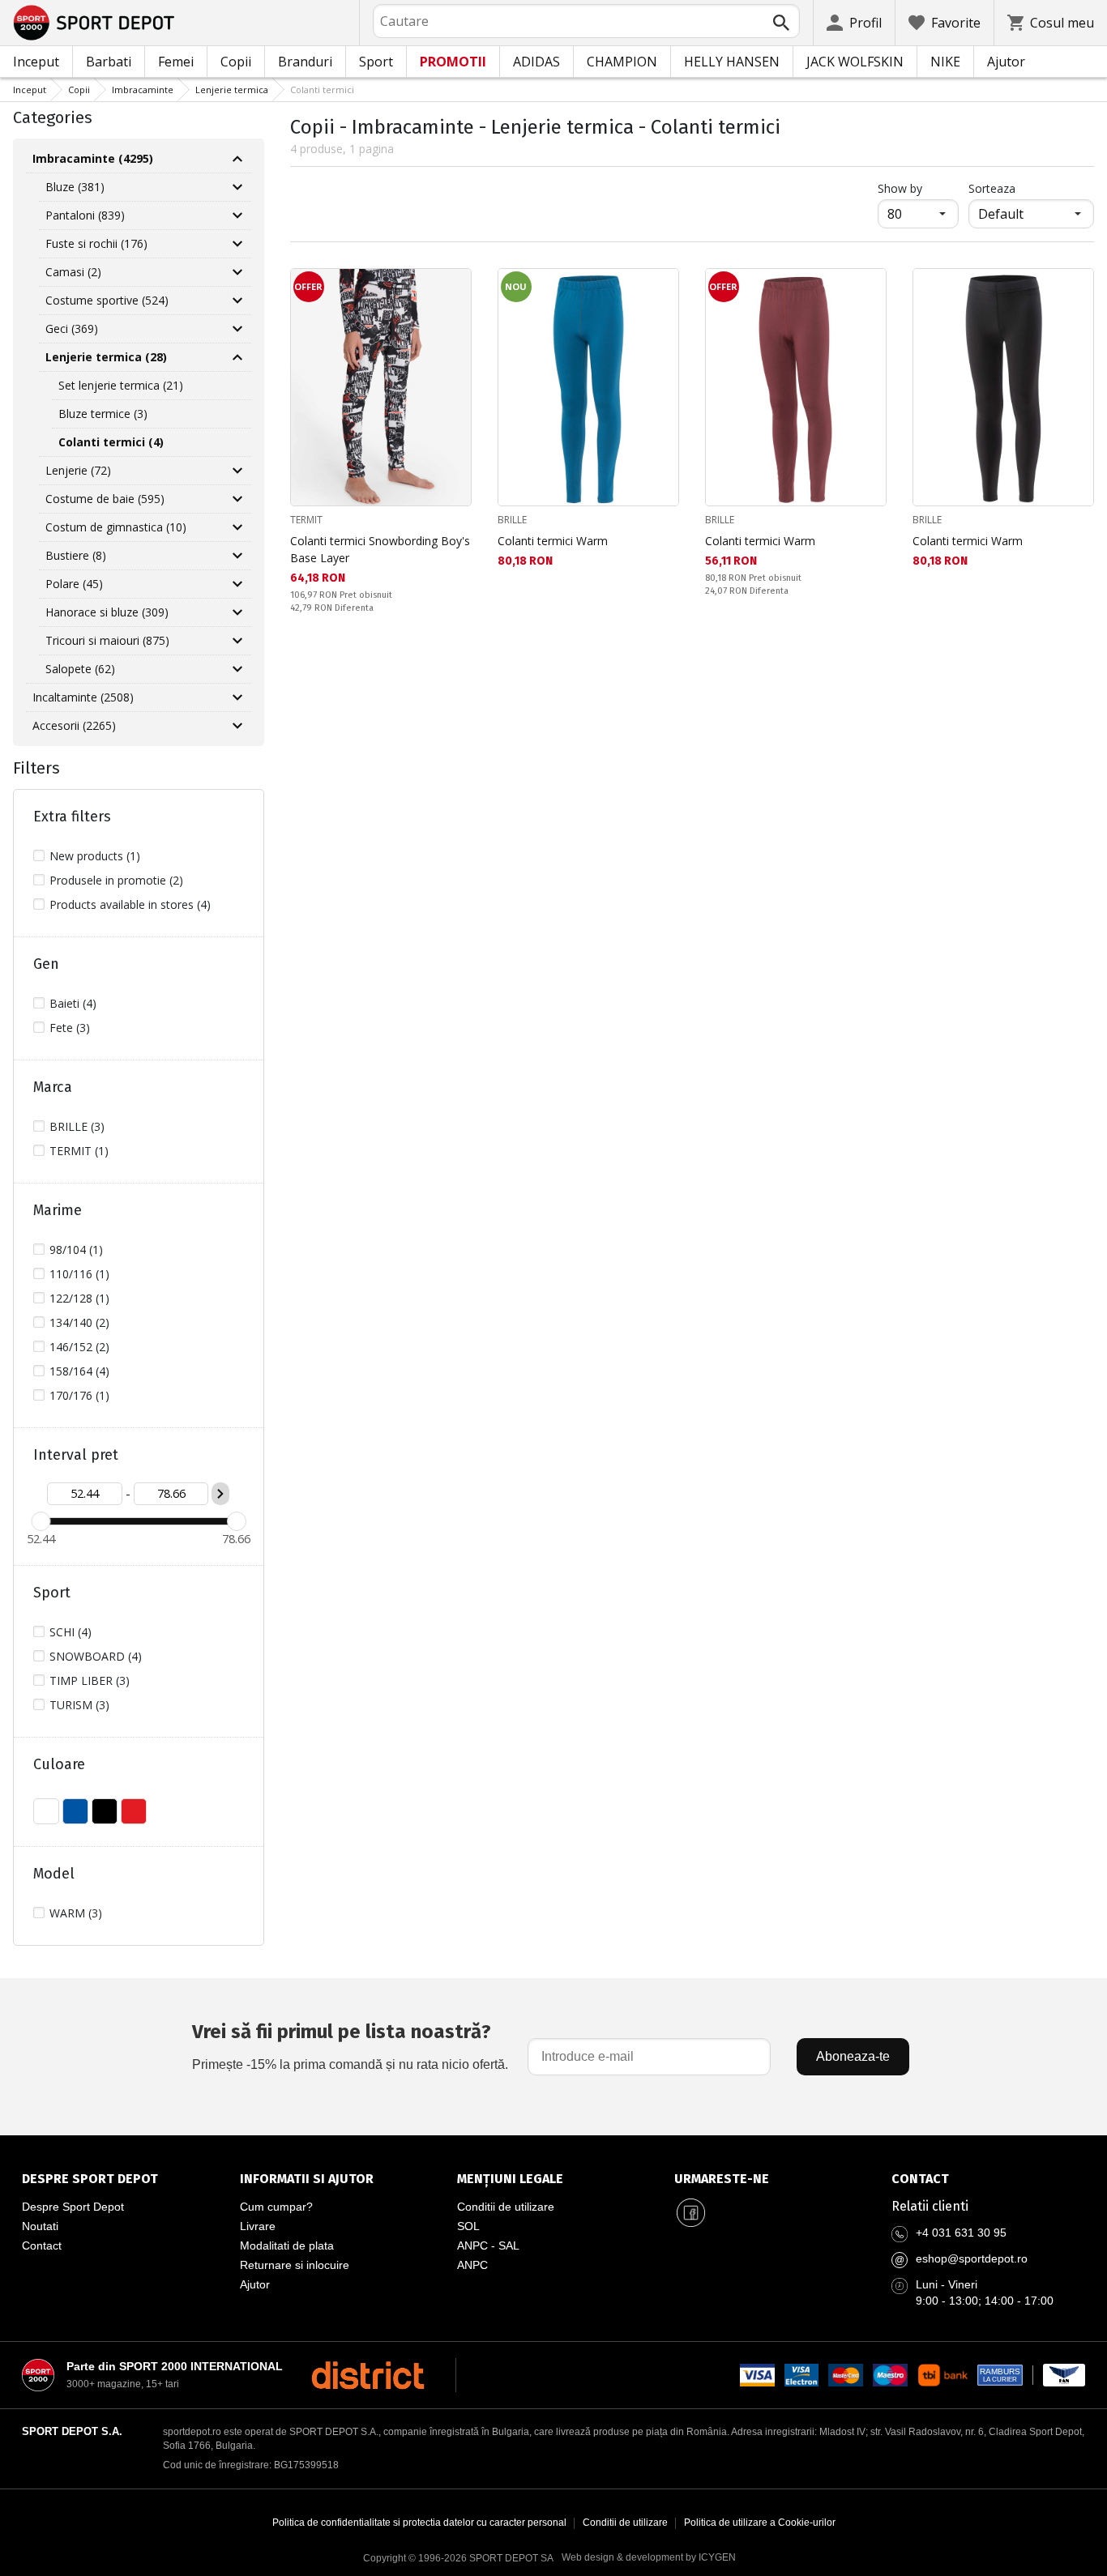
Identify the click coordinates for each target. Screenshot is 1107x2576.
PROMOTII (453, 62)
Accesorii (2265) (74, 725)
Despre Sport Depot (73, 2207)
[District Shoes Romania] (368, 2375)
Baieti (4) (73, 1003)
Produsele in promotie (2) (116, 880)
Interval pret (76, 1455)
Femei (176, 62)
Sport (376, 62)
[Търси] (781, 23)
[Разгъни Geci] (237, 329)
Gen (46, 964)
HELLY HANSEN (732, 62)
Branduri (305, 62)
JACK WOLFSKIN (855, 62)
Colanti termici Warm (553, 541)
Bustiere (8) (76, 555)
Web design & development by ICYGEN (649, 2557)
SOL (468, 2226)
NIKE (945, 62)
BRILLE (512, 520)
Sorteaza (992, 188)
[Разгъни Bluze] (237, 187)
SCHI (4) (71, 1632)
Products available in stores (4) (130, 904)
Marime (58, 1210)
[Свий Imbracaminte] (237, 159)
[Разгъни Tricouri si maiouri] (237, 641)
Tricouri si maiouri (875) (107, 640)
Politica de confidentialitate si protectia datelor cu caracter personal (419, 2523)
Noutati (40, 2226)
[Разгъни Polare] (237, 584)
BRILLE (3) (77, 1126)
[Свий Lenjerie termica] (237, 357)
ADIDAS (536, 62)
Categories (53, 117)
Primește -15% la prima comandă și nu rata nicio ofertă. (350, 2046)
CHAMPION (622, 62)
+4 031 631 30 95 (961, 2233)
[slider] (41, 1521)
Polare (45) (74, 584)
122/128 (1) (79, 1298)
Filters (36, 768)
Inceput (36, 62)
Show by (918, 188)
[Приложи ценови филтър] (220, 1494)
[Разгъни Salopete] (237, 669)
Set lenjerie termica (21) (121, 385)
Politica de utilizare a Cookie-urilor (760, 2523)
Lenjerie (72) (78, 470)
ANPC (472, 2265)
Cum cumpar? (276, 2207)
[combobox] (586, 21)
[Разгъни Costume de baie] (237, 499)
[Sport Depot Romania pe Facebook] (690, 2213)
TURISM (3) (79, 1705)
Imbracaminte (143, 90)
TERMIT (306, 520)
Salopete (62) (80, 669)
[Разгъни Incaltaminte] (237, 697)
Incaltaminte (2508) (83, 697)
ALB (46, 1811)
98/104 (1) (76, 1250)
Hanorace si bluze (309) (107, 612)
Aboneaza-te (853, 2056)
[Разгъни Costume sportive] (237, 301)
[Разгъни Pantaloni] (237, 215)
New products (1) (95, 856)
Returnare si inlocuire (295, 2265)
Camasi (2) (73, 272)
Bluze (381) (75, 187)
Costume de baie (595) (105, 499)
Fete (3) (70, 1028)
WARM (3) (76, 1913)
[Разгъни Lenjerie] (237, 471)
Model (54, 1874)
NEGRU (105, 1811)
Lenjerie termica (232, 90)
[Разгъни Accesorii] (237, 726)
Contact (42, 2245)
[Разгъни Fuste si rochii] (237, 244)
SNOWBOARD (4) (96, 1656)
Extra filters (72, 817)
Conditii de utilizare (506, 2207)
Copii (236, 62)
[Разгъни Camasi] (237, 272)
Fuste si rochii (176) (96, 243)
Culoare (59, 1764)
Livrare (258, 2226)
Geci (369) (72, 328)
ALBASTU (75, 1811)
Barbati (109, 62)
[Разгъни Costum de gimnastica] (237, 527)
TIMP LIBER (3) (90, 1680)
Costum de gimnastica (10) (116, 527)
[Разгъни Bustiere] (237, 556)
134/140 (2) (79, 1322)
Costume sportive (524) (107, 300)
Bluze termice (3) (103, 414)
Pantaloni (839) (85, 215)
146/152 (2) (79, 1347)
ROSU (134, 1811)
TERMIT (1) (79, 1151)
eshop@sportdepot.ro (972, 2258)
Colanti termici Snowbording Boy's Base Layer (380, 549)
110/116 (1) (79, 1274)
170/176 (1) (79, 1395)
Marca (53, 1087)
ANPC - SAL (488, 2245)
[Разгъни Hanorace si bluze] (237, 612)
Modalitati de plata (287, 2245)
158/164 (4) (79, 1371)
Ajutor (1006, 62)
